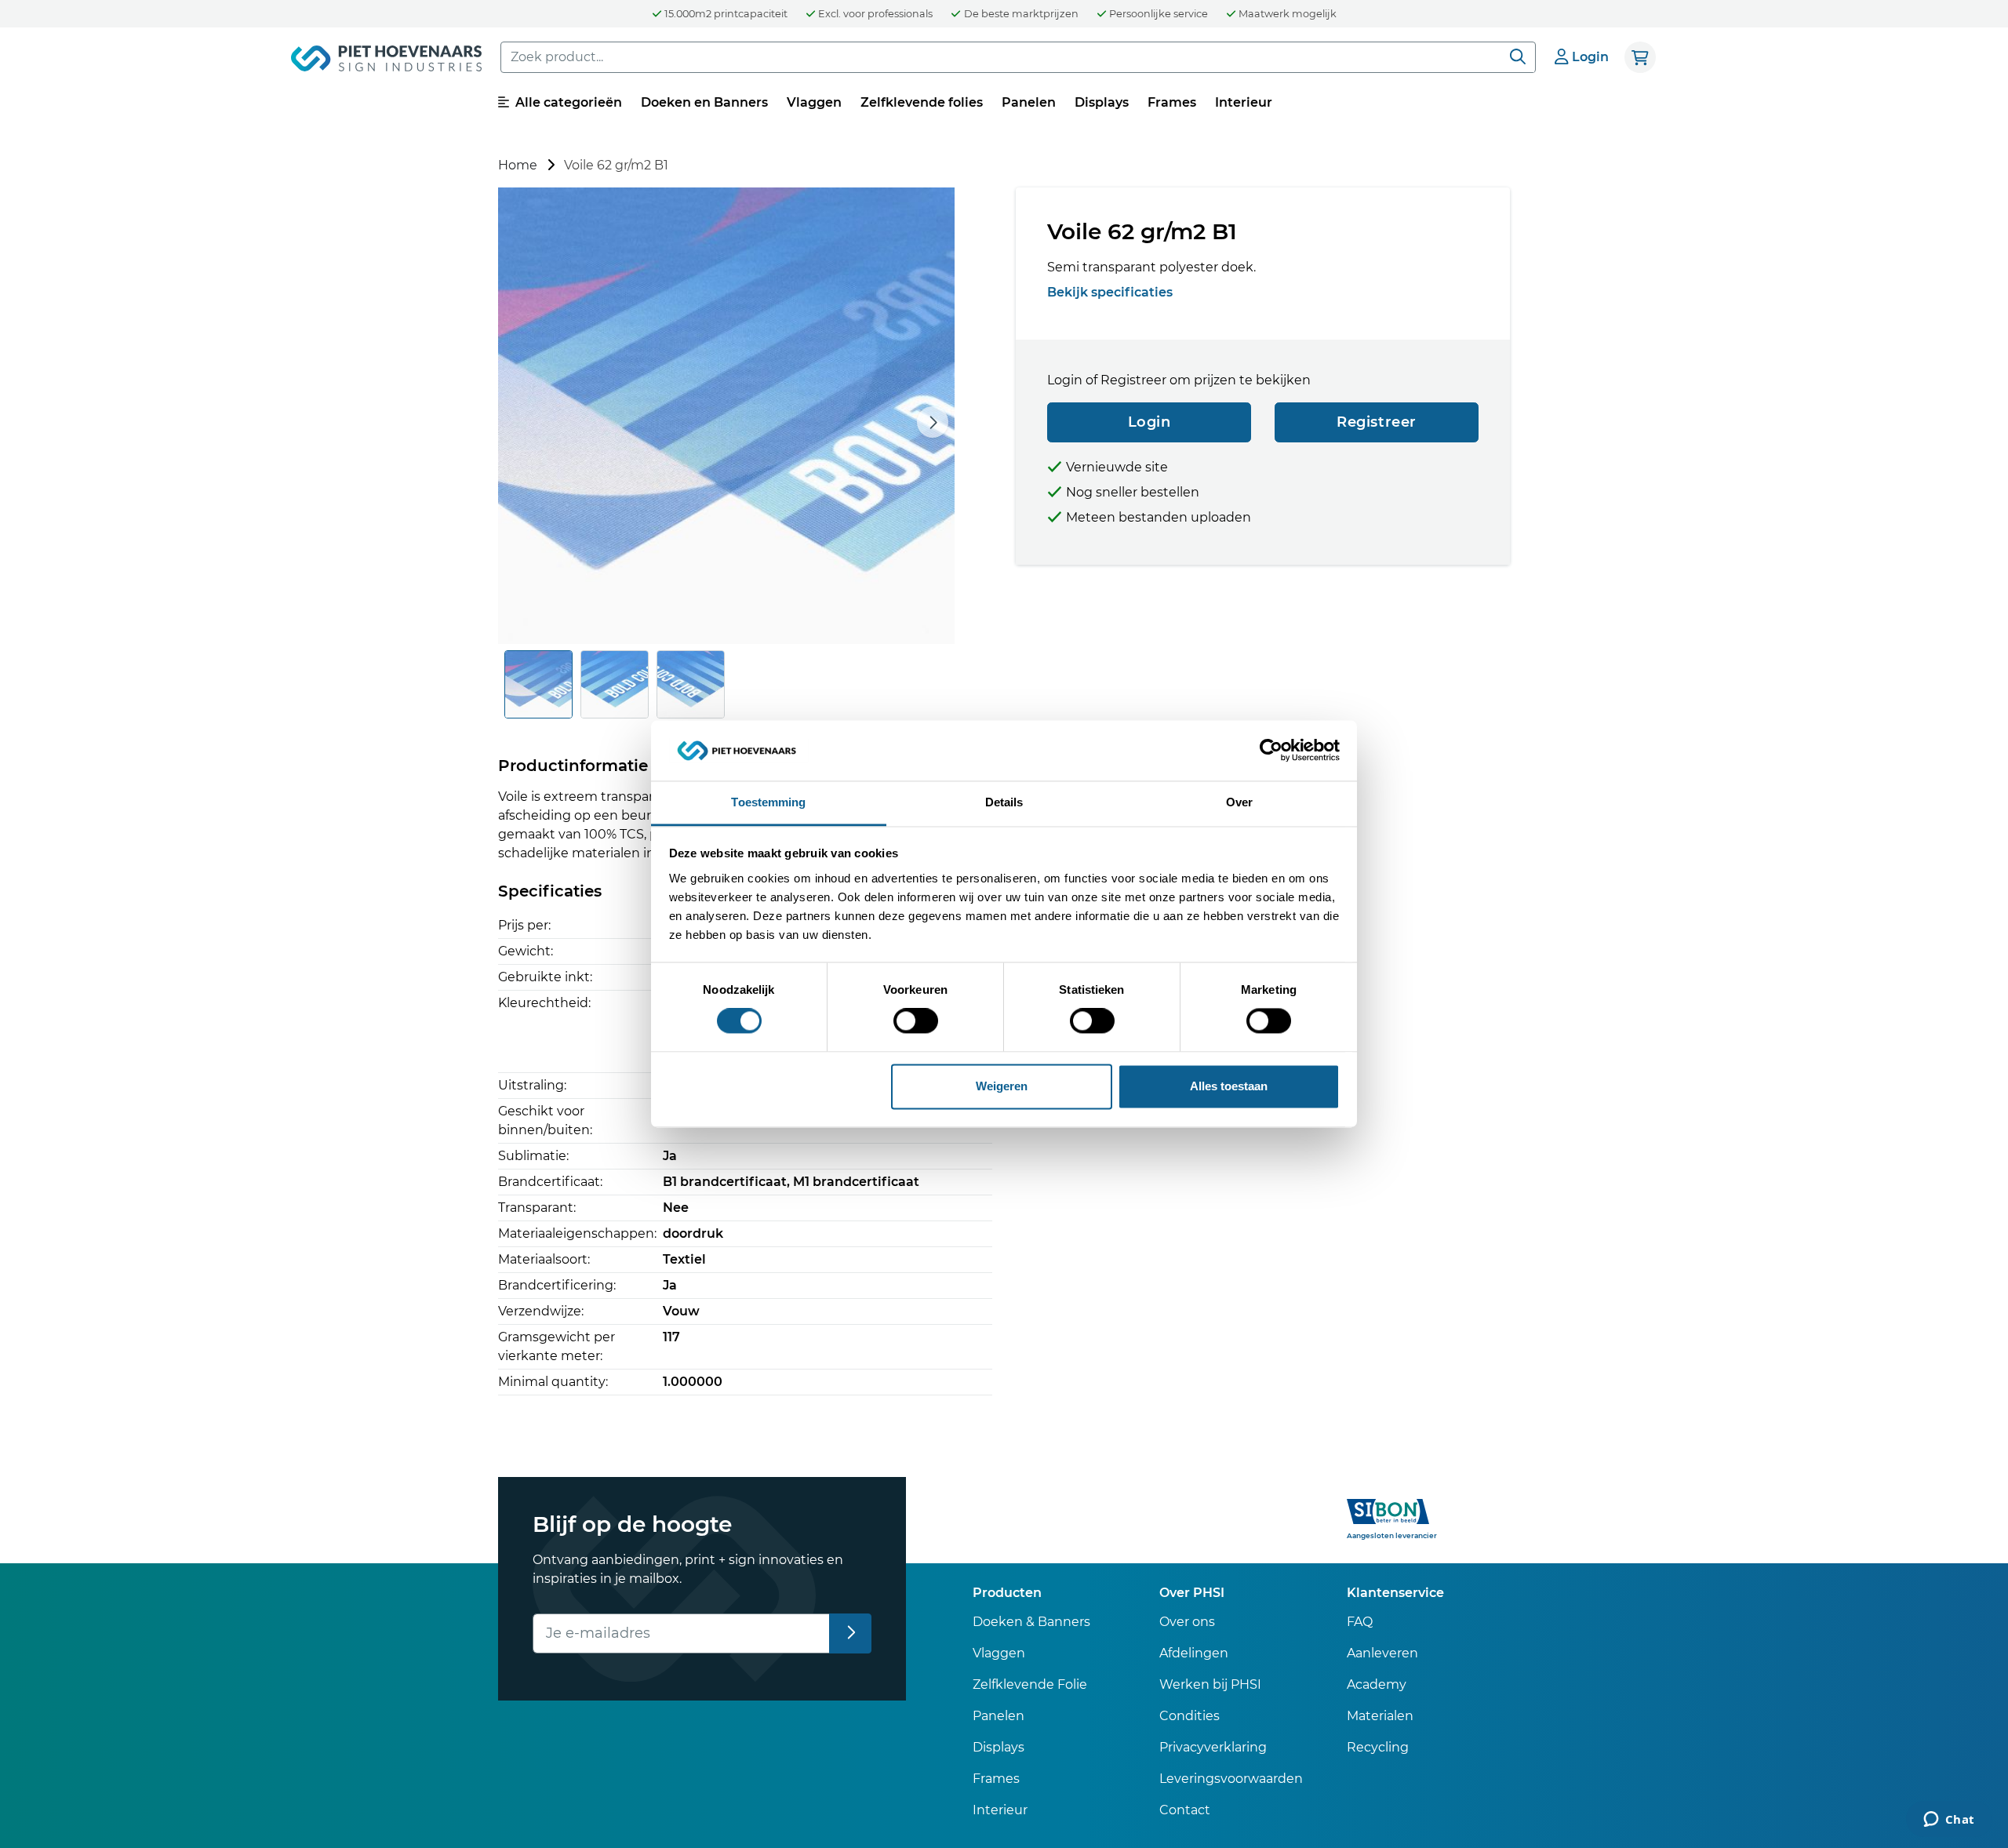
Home (518, 165)
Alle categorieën (567, 102)
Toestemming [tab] (768, 802)
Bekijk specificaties (1110, 292)
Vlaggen (814, 102)
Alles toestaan (1229, 1086)
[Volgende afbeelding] (933, 422)
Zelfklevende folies (922, 102)
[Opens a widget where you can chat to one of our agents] (1949, 1821)
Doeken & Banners (1031, 1622)
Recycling (1378, 1747)
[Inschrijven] (851, 1633)
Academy (1377, 1684)
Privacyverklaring (1213, 1747)
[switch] (916, 1021)
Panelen (1029, 102)
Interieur (1244, 102)
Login (1150, 422)
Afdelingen (1194, 1653)
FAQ (1360, 1622)
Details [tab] (1004, 802)
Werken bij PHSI (1210, 1684)
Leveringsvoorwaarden (1231, 1779)
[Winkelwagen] (1640, 57)
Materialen (1380, 1716)
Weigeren (1002, 1086)
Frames (1172, 102)
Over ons (1187, 1622)
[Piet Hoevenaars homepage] (386, 61)
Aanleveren (1382, 1653)
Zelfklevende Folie (1030, 1684)
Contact (1185, 1810)
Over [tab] (1239, 802)
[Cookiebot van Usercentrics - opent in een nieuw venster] (1271, 751)
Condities (1190, 1716)
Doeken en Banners (704, 102)
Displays (1102, 102)
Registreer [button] (1377, 422)
